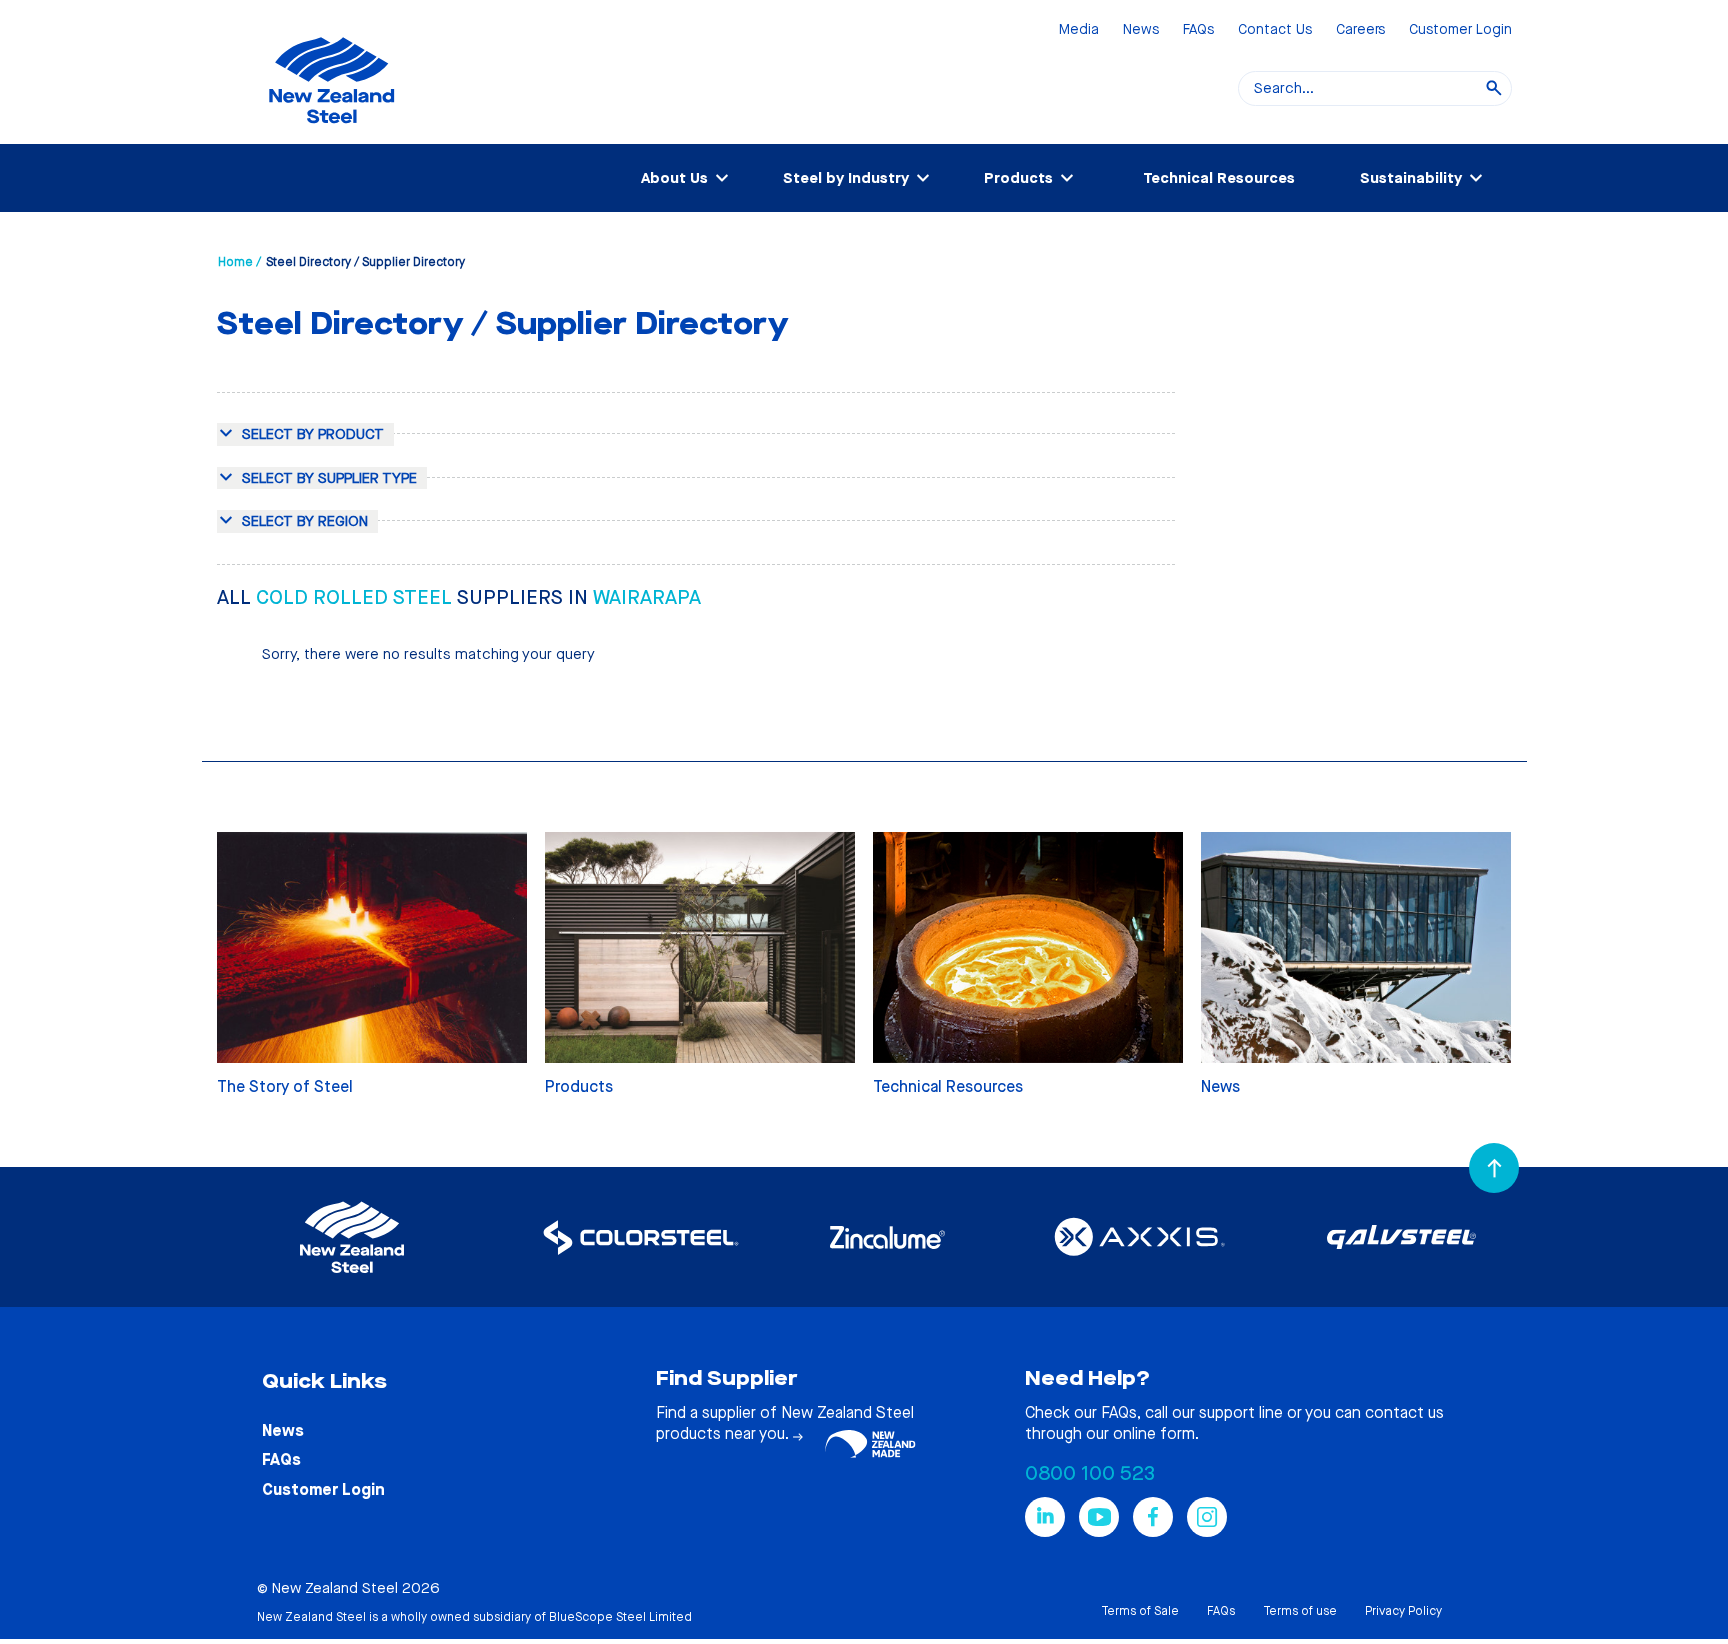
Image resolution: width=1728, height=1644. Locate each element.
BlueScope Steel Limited (620, 1617)
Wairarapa (647, 597)
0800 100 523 (1090, 1473)
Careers (1360, 30)
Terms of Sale (1140, 1611)
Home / (239, 262)
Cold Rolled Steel (356, 597)
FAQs (1198, 30)
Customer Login (1460, 30)
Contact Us (1275, 30)
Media (1079, 30)
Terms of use (1300, 1611)
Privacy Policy (1403, 1611)
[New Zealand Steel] (331, 135)
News (1141, 30)
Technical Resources (1219, 178)
